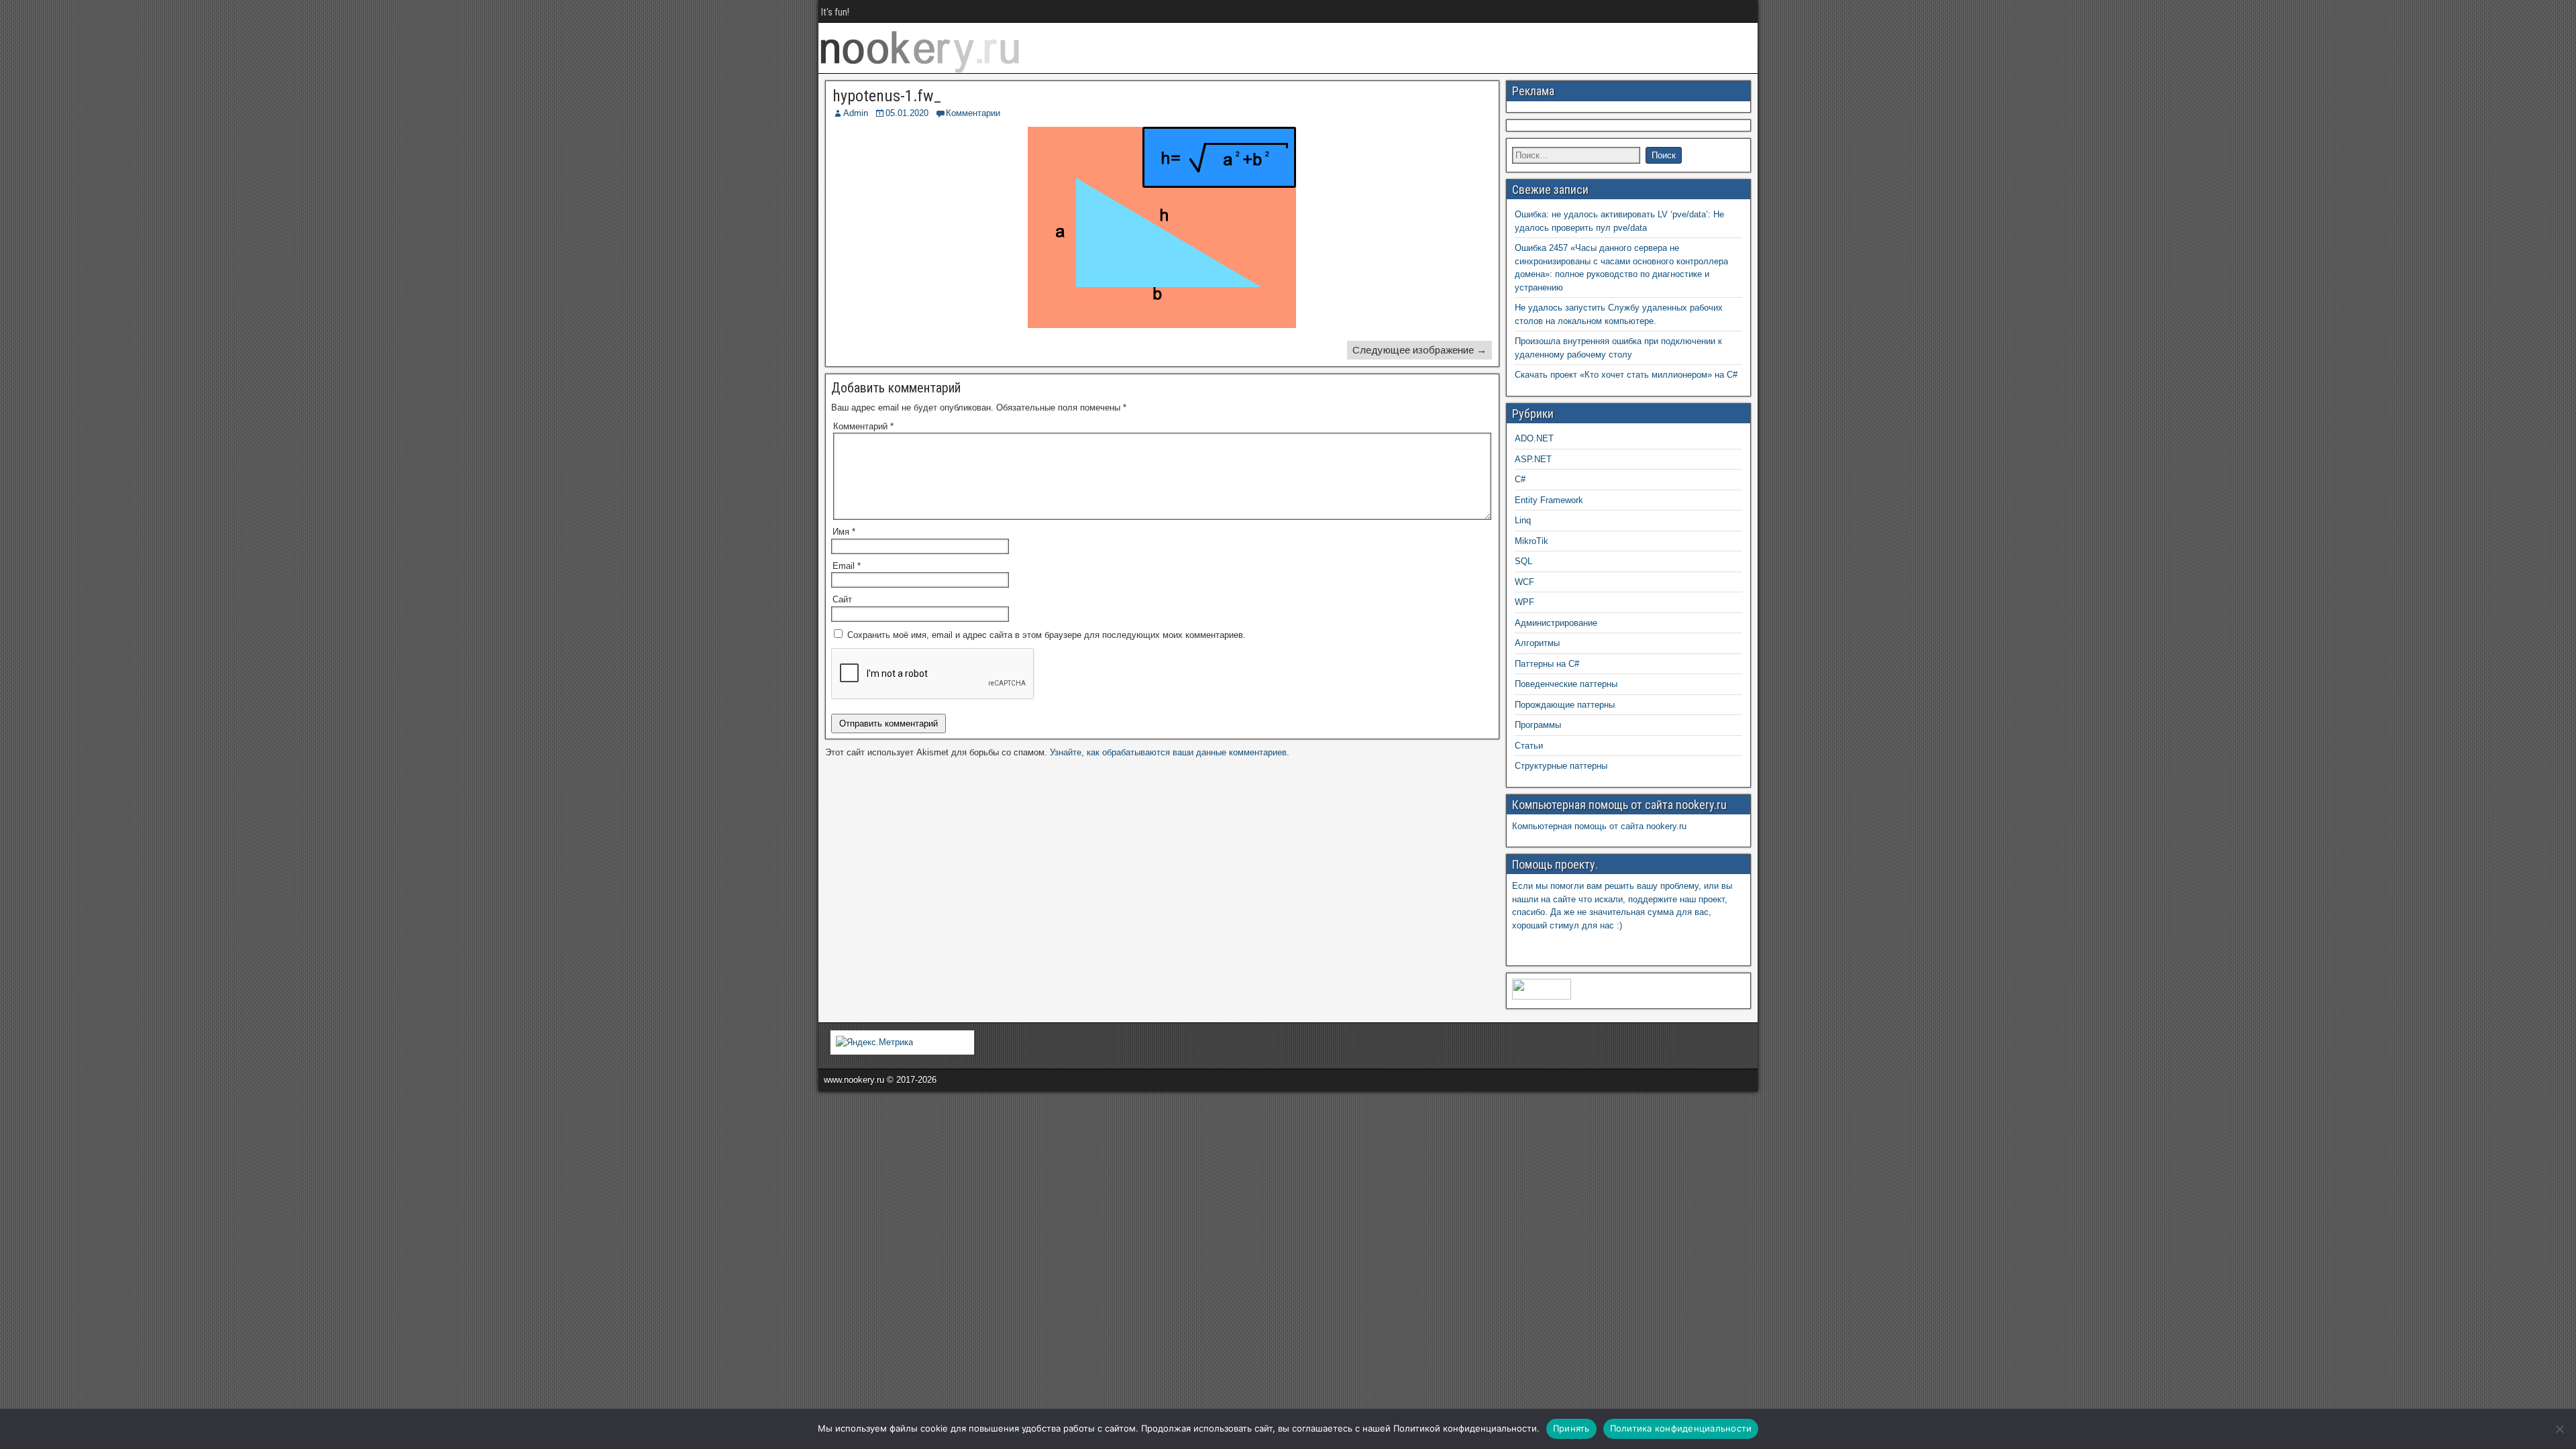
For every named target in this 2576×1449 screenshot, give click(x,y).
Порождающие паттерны (1565, 705)
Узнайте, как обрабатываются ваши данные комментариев (1168, 752)
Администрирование (1556, 623)
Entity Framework (1549, 500)
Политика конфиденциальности (1681, 1428)
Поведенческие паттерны (1566, 684)
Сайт (842, 599)
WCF (1524, 582)
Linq (1523, 520)
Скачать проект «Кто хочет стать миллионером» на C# (1626, 375)
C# (1520, 479)
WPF (1524, 602)
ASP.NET (1533, 459)
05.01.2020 (907, 113)
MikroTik (1532, 541)
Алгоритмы (1537, 643)
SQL (1523, 561)
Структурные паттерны (1561, 766)
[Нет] (2559, 1429)
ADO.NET (1534, 438)
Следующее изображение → (1419, 350)
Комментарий (863, 426)
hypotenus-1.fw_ (887, 96)
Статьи (1529, 746)
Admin (856, 113)
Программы (1538, 725)
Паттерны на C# (1547, 664)
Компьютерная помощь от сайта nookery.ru (1599, 826)
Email (847, 566)
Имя (844, 532)
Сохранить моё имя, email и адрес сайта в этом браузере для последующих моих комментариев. (1046, 635)
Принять (1571, 1428)
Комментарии (973, 113)
